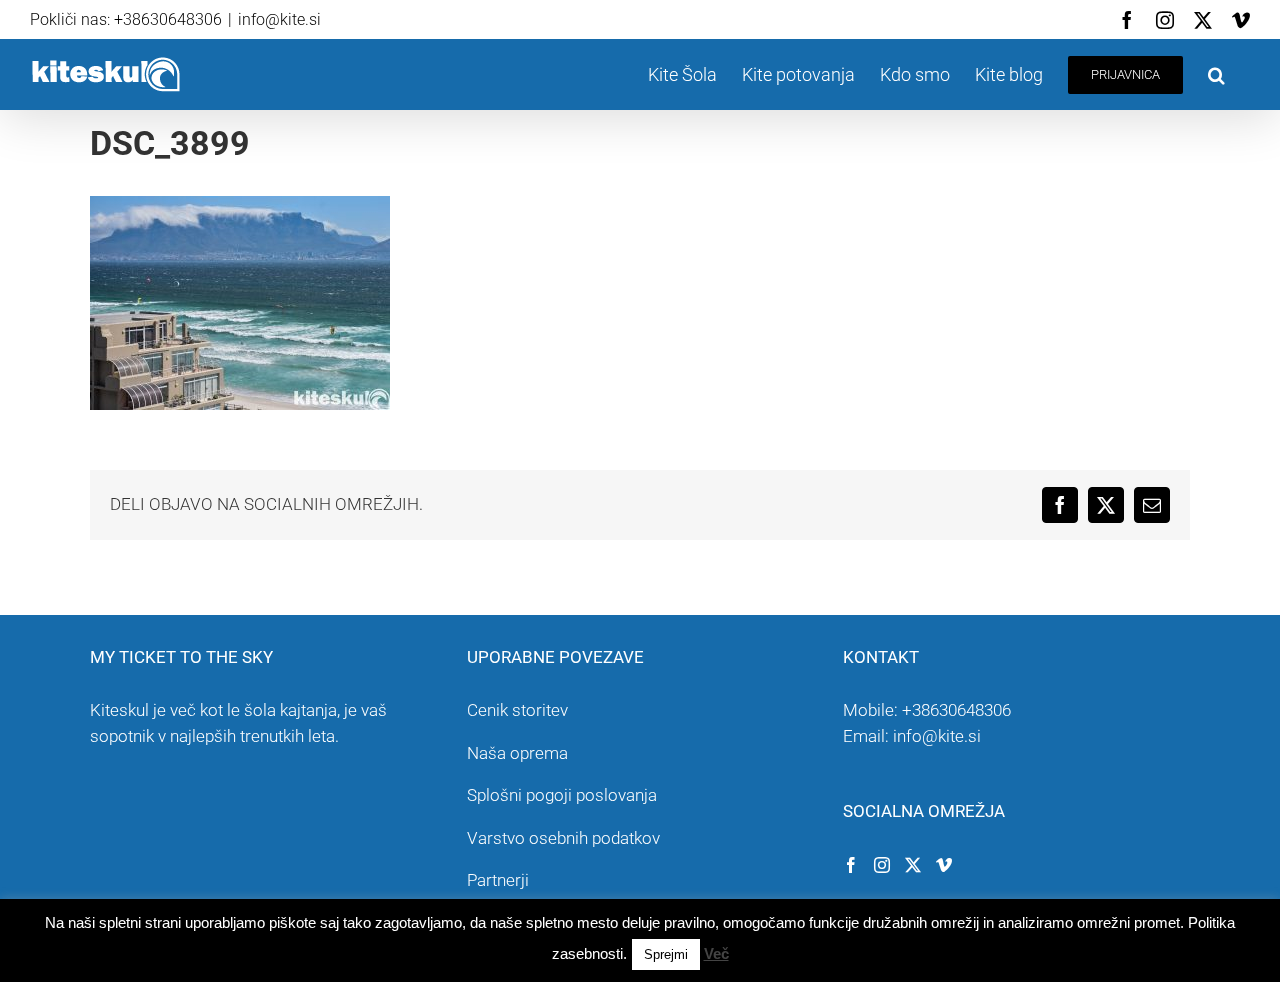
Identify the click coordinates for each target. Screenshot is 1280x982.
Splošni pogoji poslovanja (562, 795)
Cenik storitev (517, 710)
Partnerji (498, 880)
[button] (1216, 74)
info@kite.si (279, 19)
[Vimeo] (944, 865)
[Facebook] (851, 865)
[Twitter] (913, 865)
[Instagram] (882, 865)
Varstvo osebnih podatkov (563, 838)
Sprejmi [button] (666, 954)
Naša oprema (517, 753)
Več (716, 953)
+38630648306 (956, 710)
